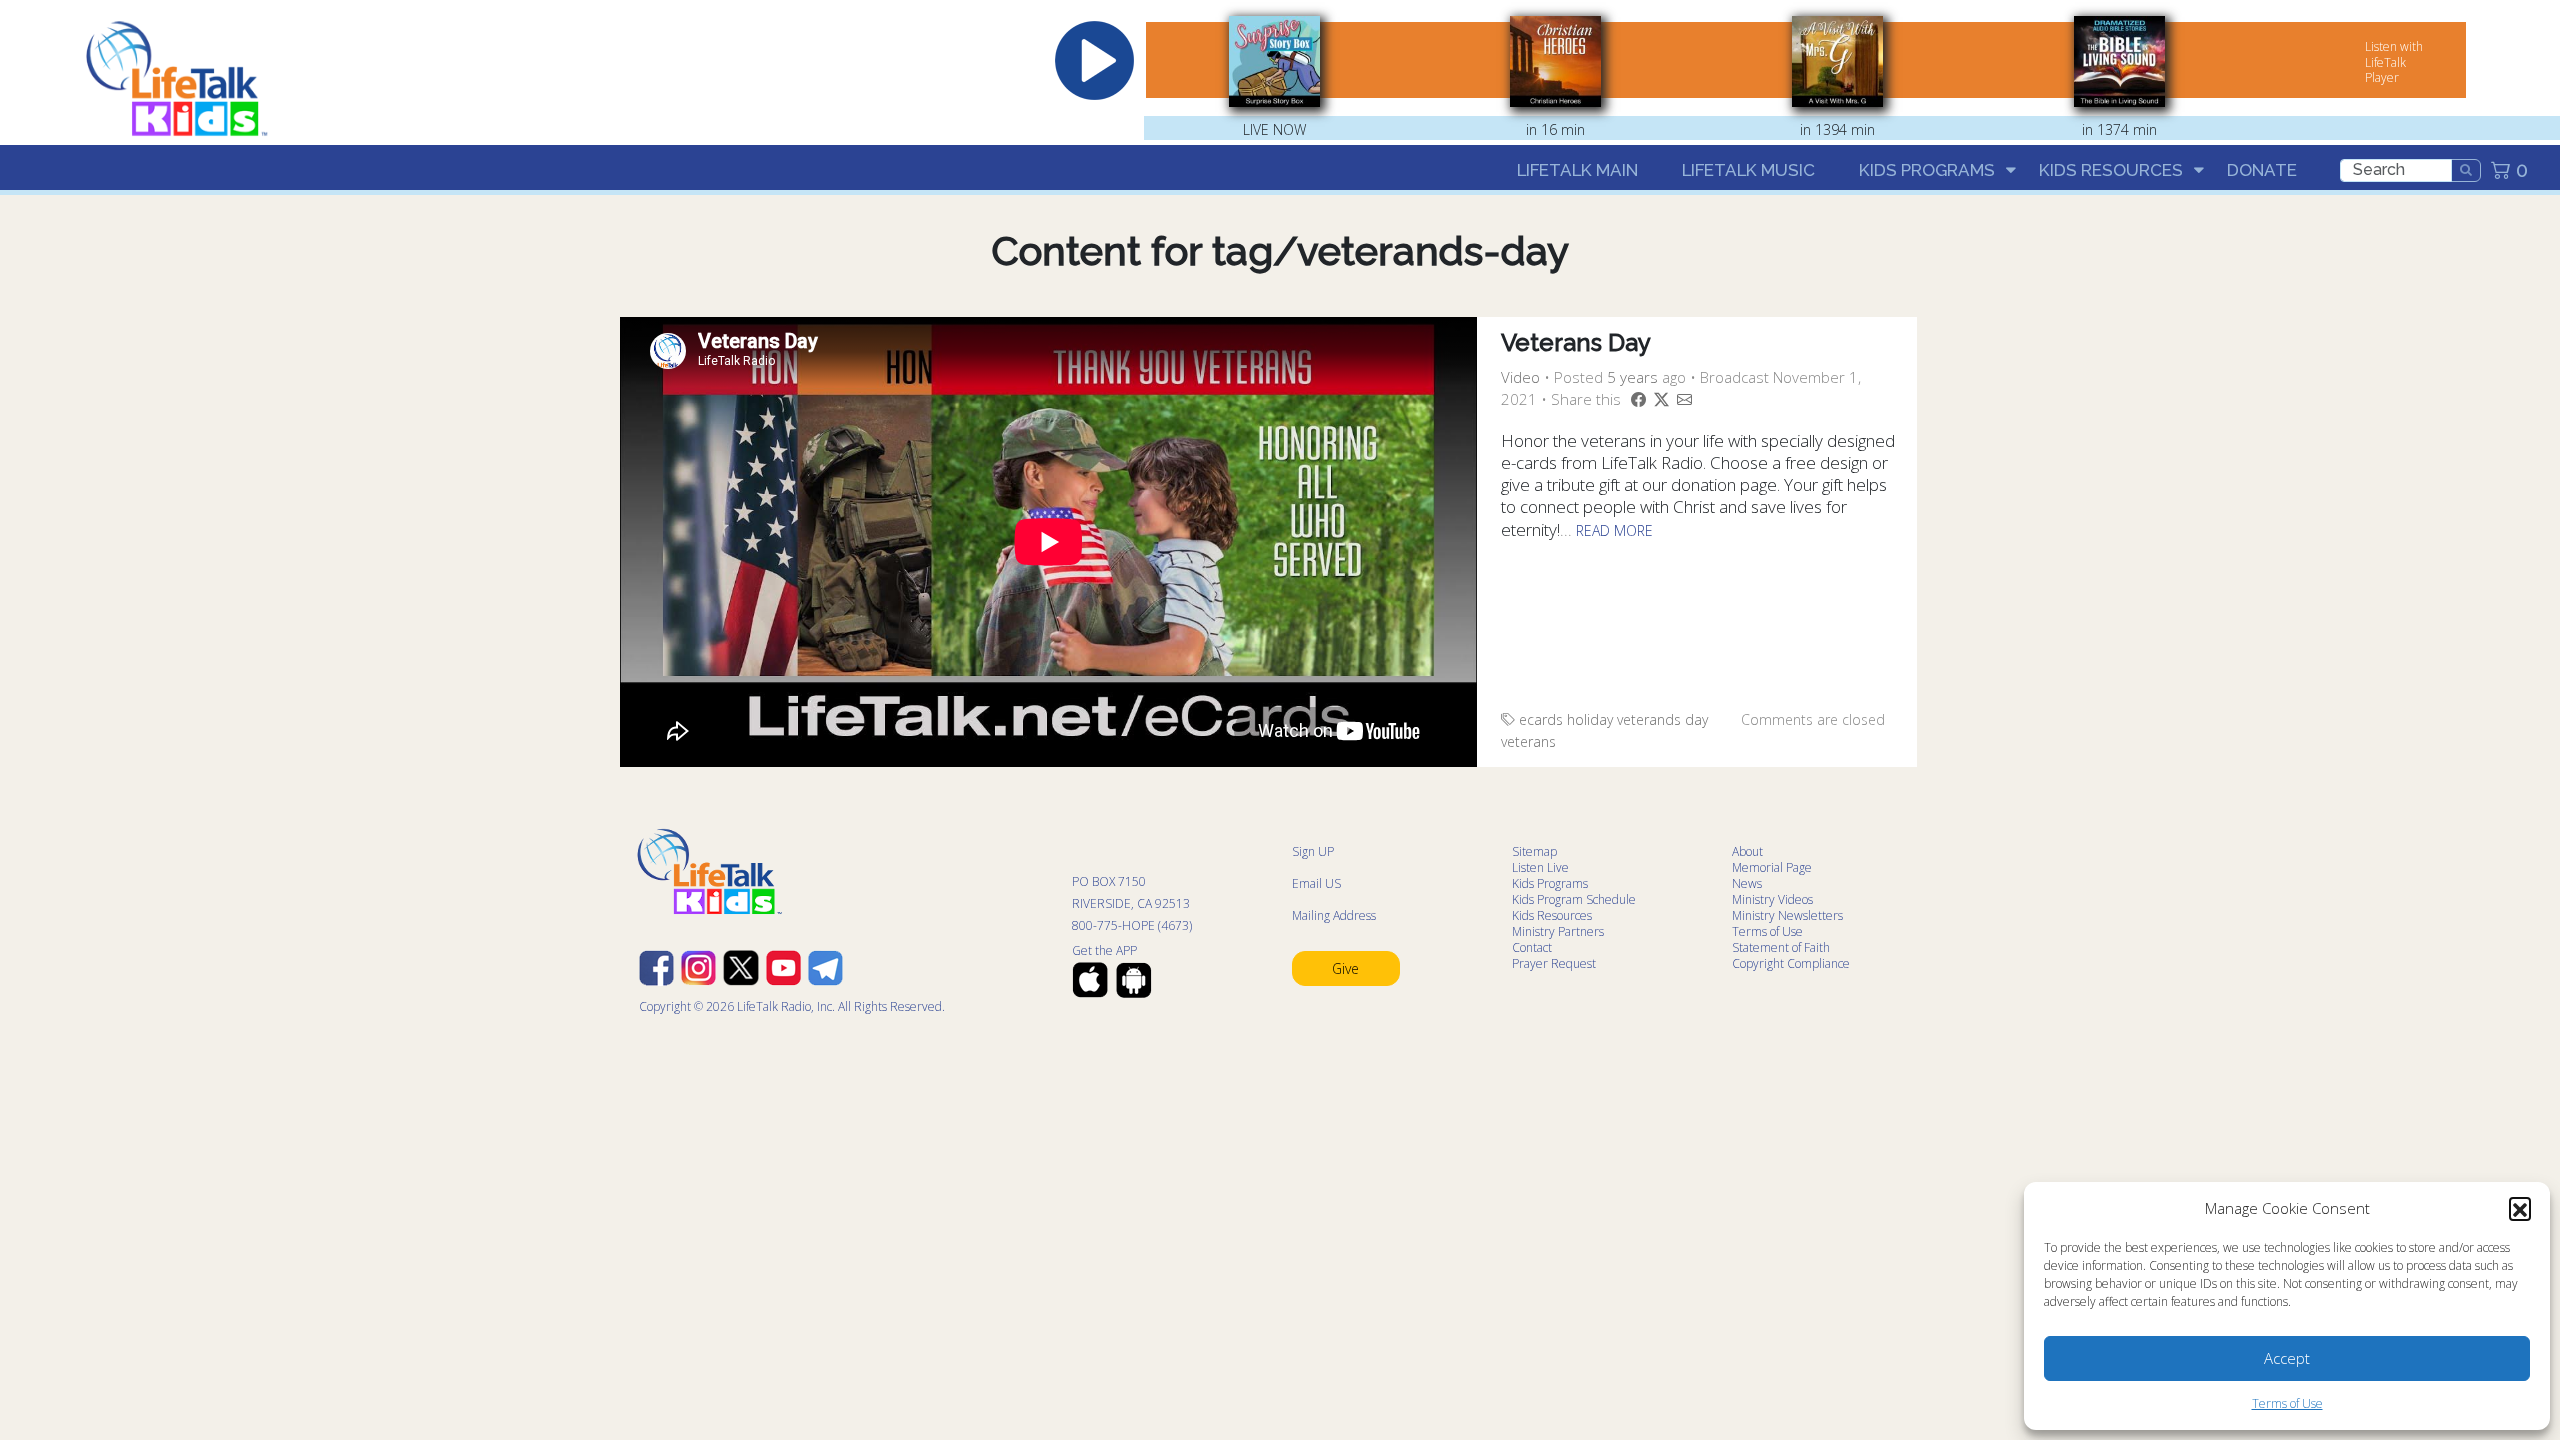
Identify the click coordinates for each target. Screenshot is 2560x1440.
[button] (2520, 1208)
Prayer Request (1554, 963)
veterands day (1662, 719)
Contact (1532, 947)
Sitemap (1534, 851)
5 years (1632, 377)
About (1747, 851)
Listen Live (1540, 867)
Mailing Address (1334, 915)
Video (1520, 377)
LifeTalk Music (1748, 170)
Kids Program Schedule (1574, 899)
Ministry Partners (1558, 931)
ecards (1541, 719)
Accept (2287, 1358)
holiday (1590, 719)
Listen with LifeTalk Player (2394, 62)
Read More (1614, 530)
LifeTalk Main (1577, 170)
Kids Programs (1927, 170)
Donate (2262, 170)
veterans (1528, 741)
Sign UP (1313, 851)
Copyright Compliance (1791, 963)
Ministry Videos (1772, 899)
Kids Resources (2111, 170)
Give (1345, 968)
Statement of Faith (1781, 947)
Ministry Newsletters (1787, 915)
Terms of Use (2287, 1403)
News (1747, 883)
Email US (1316, 883)
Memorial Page (1772, 867)
